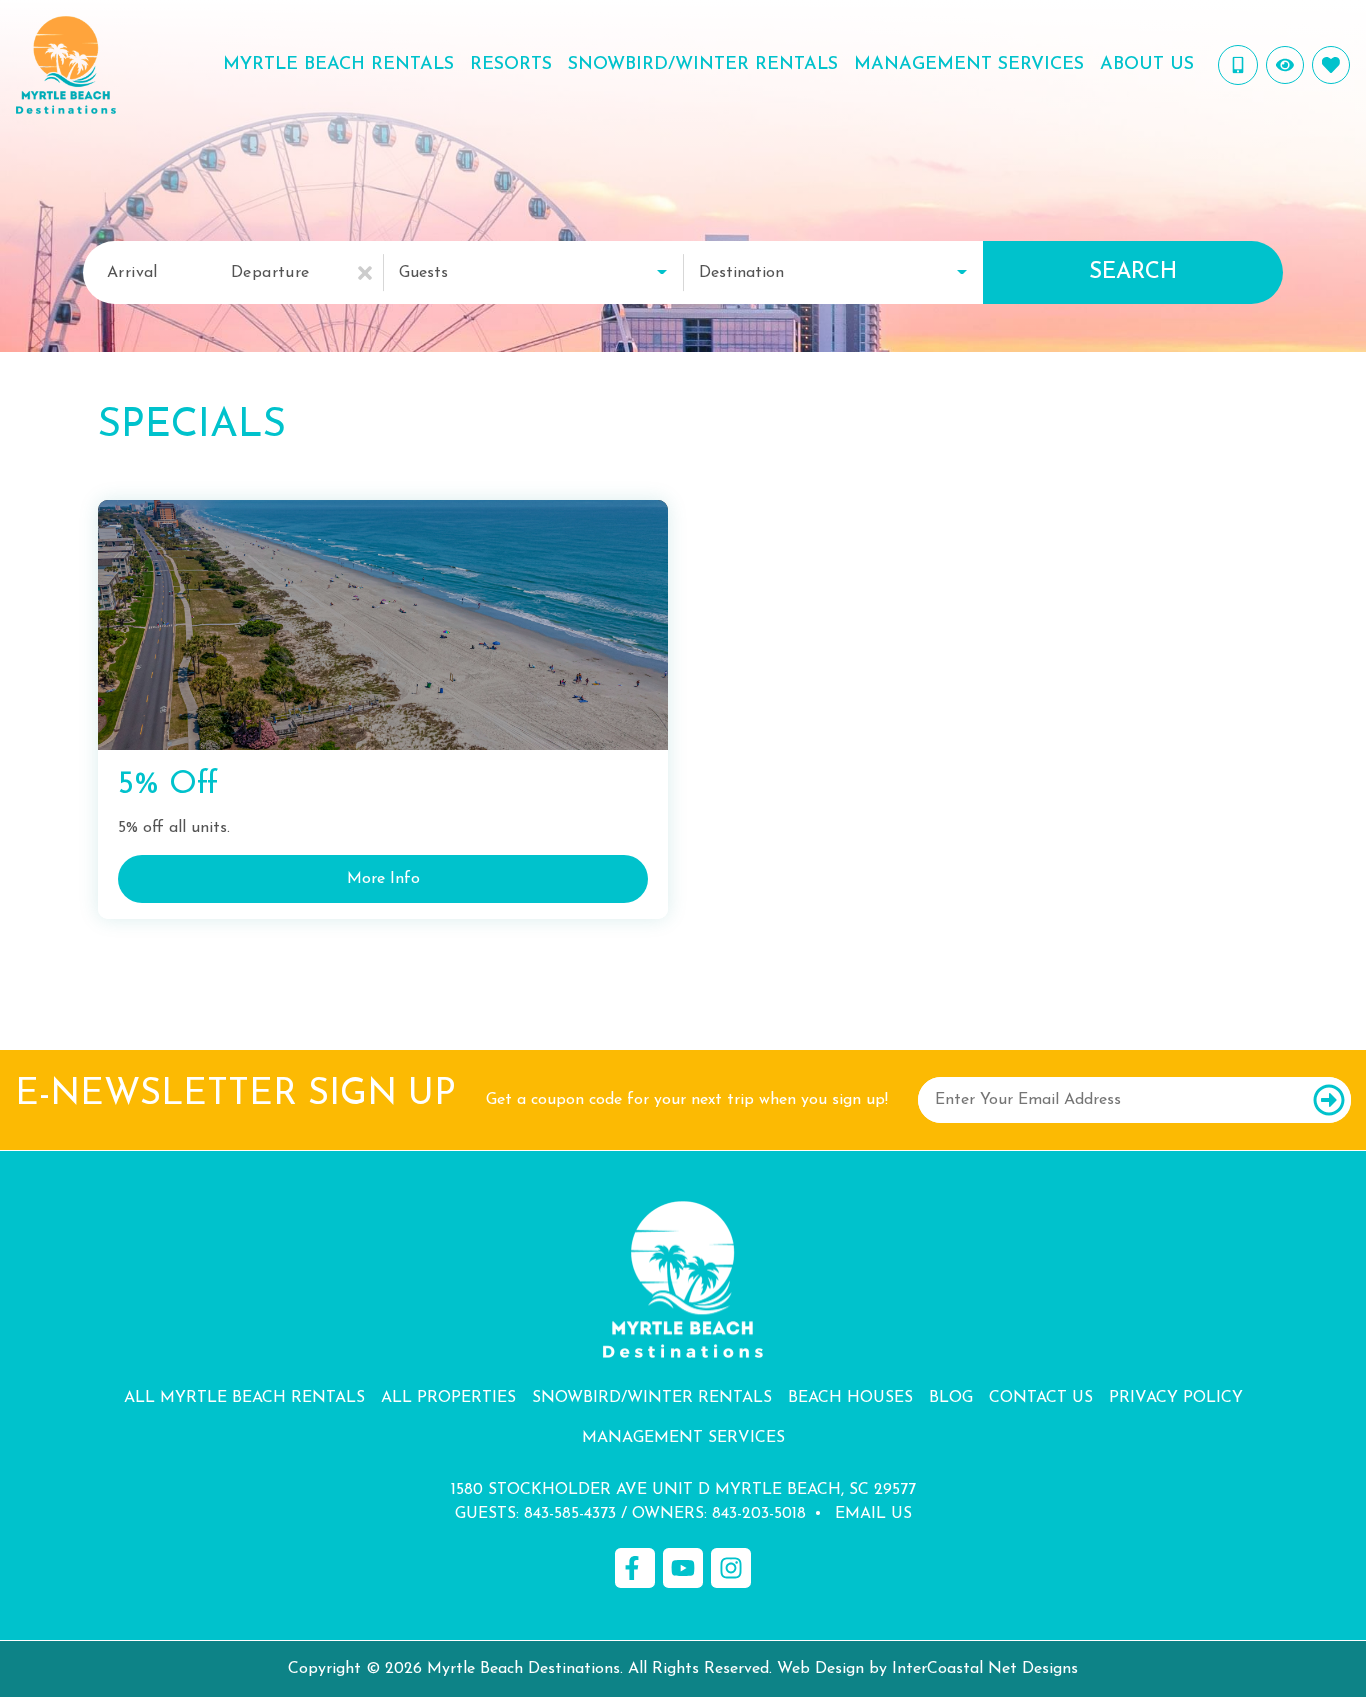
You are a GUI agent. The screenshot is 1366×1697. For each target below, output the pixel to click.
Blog (951, 1398)
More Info (383, 879)
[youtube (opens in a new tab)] (683, 1568)
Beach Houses (850, 1398)
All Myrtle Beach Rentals (244, 1398)
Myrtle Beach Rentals (338, 65)
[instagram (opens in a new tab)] (731, 1568)
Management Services (969, 65)
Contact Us (1041, 1398)
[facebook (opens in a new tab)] (635, 1568)
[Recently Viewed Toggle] (1285, 65)
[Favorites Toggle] (1331, 65)
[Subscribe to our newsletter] (1329, 1100)
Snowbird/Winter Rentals (703, 65)
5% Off (168, 785)
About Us (1147, 65)
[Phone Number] (1238, 65)
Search (1133, 272)
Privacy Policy (1176, 1398)
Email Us (873, 1514)
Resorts (511, 65)
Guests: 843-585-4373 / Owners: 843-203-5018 (630, 1514)
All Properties (448, 1398)
